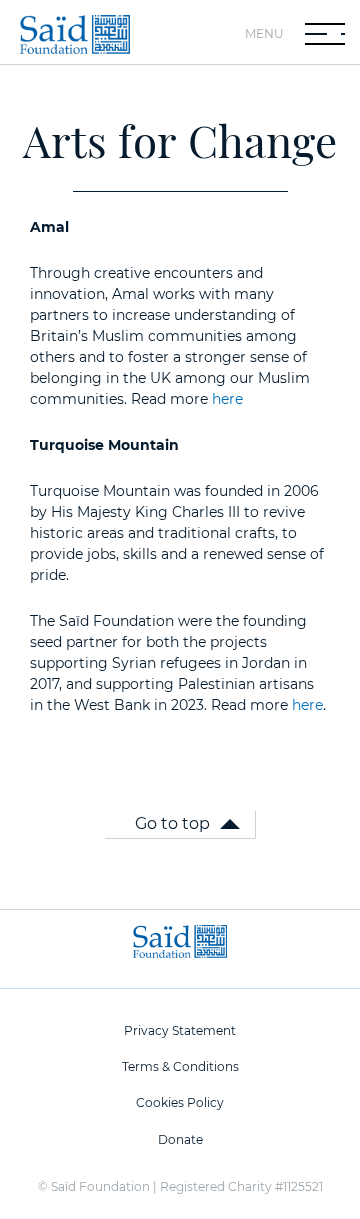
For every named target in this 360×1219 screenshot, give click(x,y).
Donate (180, 1139)
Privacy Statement (180, 1030)
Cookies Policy (180, 1102)
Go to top (172, 823)
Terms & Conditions (180, 1066)
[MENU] (325, 34)
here (227, 399)
